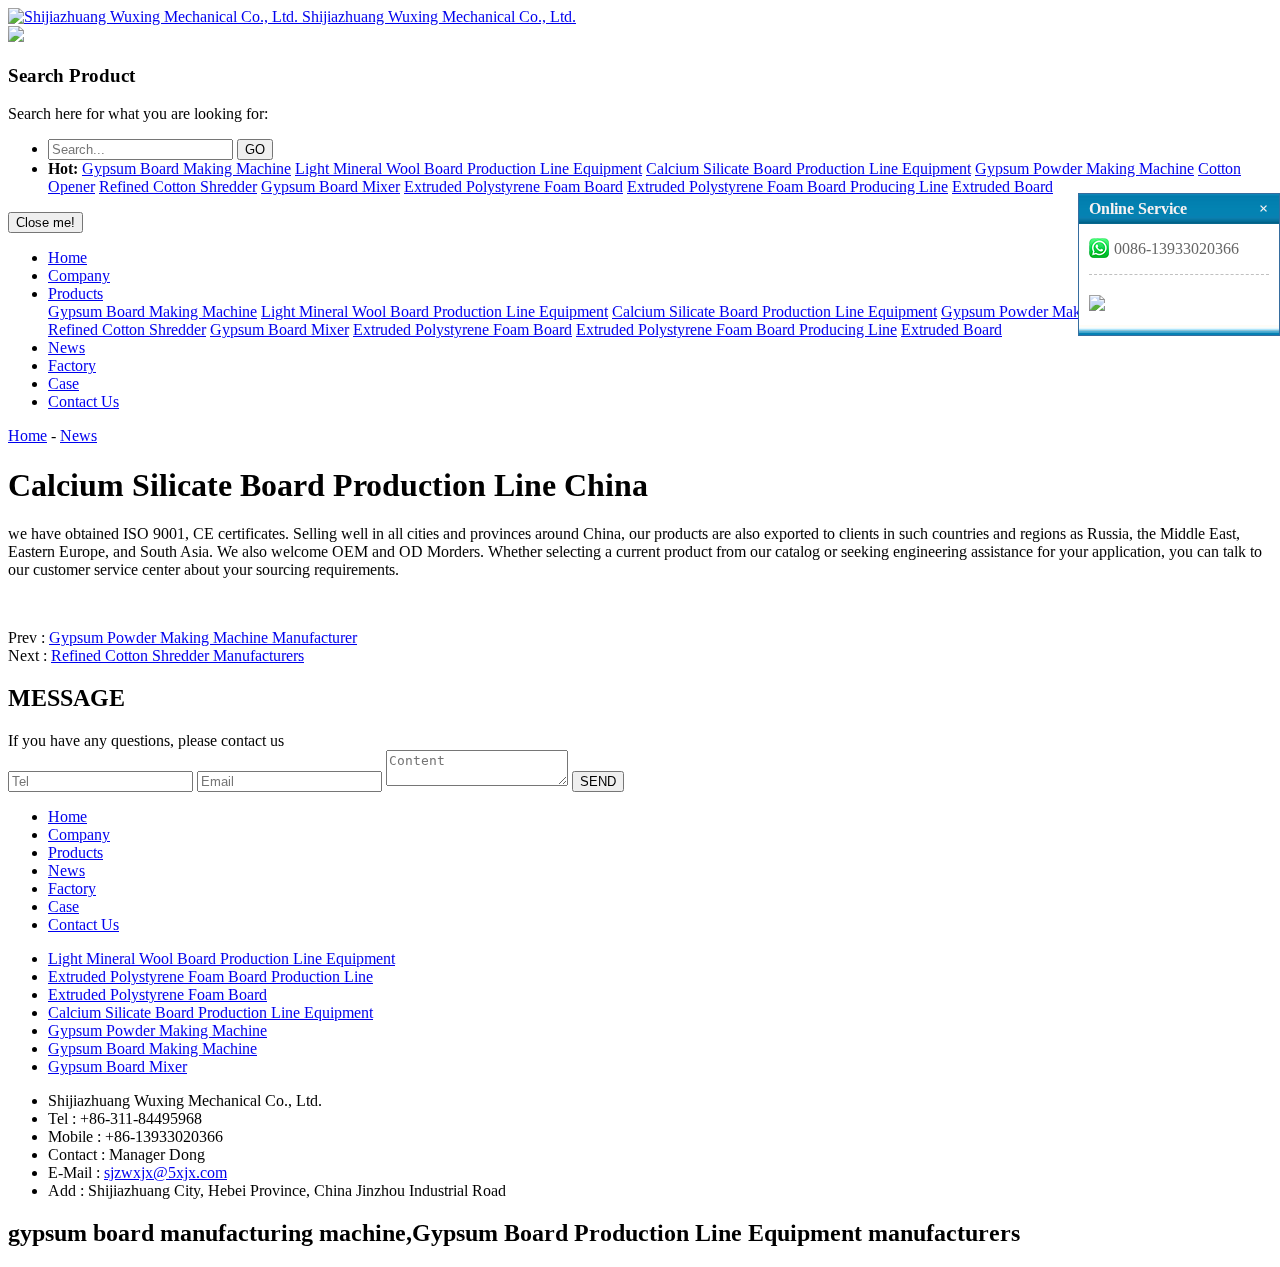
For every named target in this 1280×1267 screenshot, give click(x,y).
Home (67, 257)
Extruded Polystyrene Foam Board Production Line (210, 976)
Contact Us (83, 401)
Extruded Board (1002, 186)
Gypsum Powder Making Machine (1084, 168)
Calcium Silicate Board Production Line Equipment (808, 168)
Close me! (45, 222)
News (66, 347)
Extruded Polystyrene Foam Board (513, 186)
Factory (72, 365)
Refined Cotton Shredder (178, 186)
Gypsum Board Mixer (330, 186)
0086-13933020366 (1176, 248)
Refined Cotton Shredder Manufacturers (177, 655)
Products (75, 293)
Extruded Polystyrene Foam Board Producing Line (787, 186)
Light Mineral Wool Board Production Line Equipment (468, 168)
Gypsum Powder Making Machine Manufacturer (203, 637)
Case (63, 383)
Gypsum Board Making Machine (186, 168)
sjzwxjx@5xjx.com (165, 1172)
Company (79, 275)
